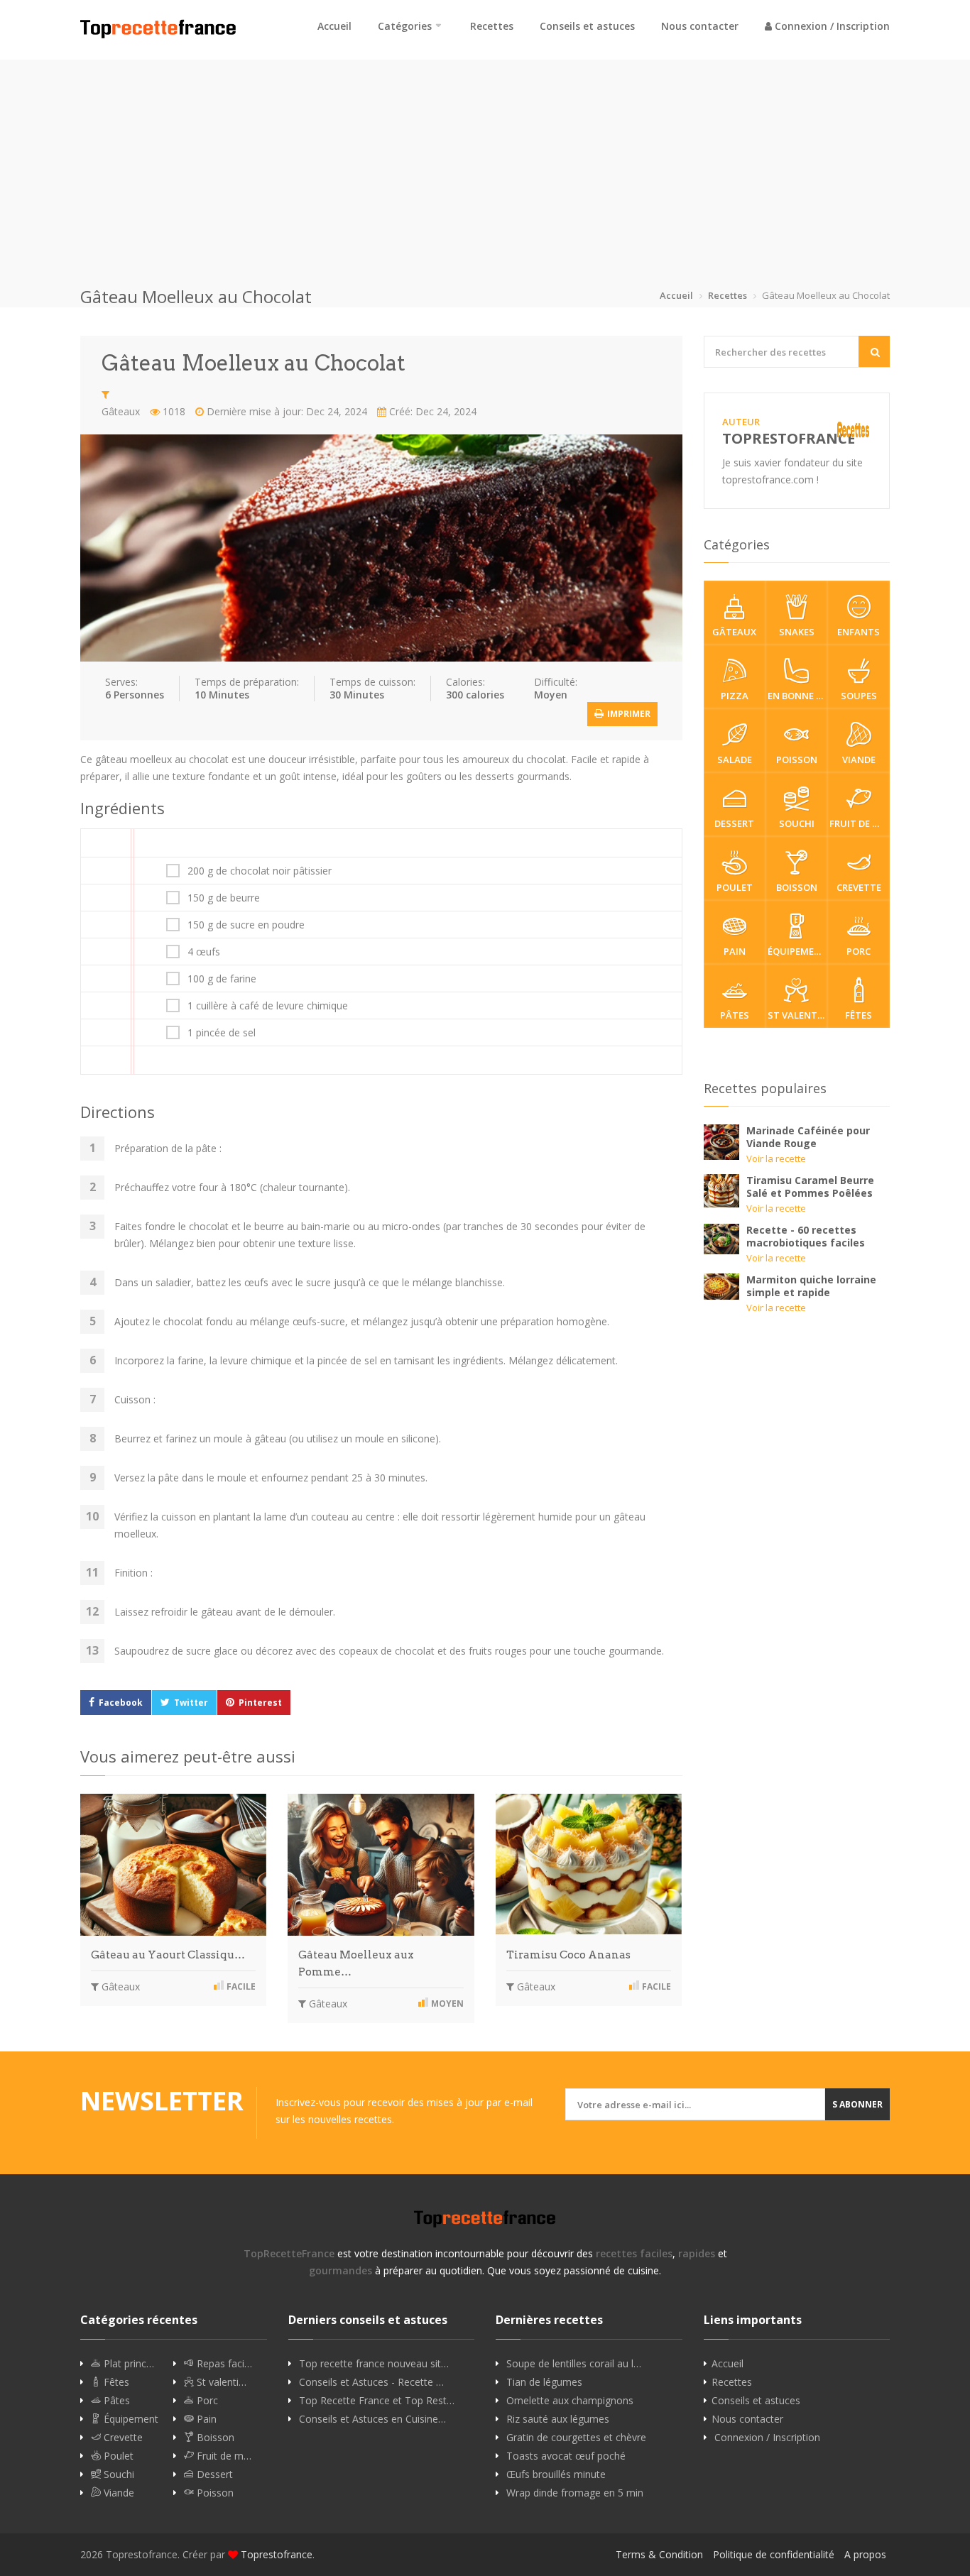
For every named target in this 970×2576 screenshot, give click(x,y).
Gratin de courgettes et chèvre (576, 2438)
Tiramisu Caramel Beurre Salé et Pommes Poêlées (810, 1186)
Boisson (797, 887)
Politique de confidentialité (774, 2554)
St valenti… (220, 2382)
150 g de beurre (224, 898)
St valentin (797, 1015)
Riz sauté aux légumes (558, 2419)
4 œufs (204, 952)
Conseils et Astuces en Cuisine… (372, 2419)
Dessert (734, 823)
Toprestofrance (277, 2554)
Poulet (735, 887)
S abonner (857, 2104)
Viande (859, 760)
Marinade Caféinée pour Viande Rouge (808, 1137)
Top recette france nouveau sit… (374, 2364)
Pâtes (735, 1015)
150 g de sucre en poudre (246, 925)
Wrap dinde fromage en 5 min (575, 2493)
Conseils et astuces (587, 26)
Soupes (859, 696)
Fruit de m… (223, 2456)
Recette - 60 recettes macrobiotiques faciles (806, 1236)
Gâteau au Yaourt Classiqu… (168, 1955)
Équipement (797, 951)
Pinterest (260, 1703)
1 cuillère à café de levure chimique (268, 1006)
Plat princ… (127, 2364)
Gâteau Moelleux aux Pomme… (356, 1963)
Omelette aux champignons (570, 2401)
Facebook (121, 1703)
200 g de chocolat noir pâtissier (260, 871)
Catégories (405, 26)
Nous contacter (700, 26)
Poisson (797, 760)
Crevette (859, 887)
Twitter (191, 1703)
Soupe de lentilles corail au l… (574, 2364)
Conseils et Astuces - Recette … (371, 2382)
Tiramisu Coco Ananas (568, 1955)
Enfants (859, 632)
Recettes (492, 26)
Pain (735, 951)
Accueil (334, 26)
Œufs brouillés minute (556, 2474)
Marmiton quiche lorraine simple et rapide (811, 1286)
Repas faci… (223, 2364)
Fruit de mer (859, 823)
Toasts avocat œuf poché (566, 2456)
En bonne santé (797, 696)
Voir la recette (776, 1158)
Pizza (735, 696)
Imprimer (628, 714)
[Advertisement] (485, 159)
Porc (859, 951)
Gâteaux (121, 411)
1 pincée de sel (222, 1033)
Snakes (797, 632)
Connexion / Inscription (831, 26)
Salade (735, 760)
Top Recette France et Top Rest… (377, 2401)
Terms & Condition (659, 2554)
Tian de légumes (544, 2382)
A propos (865, 2554)
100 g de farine (222, 979)
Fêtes (859, 1015)
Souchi (797, 823)
